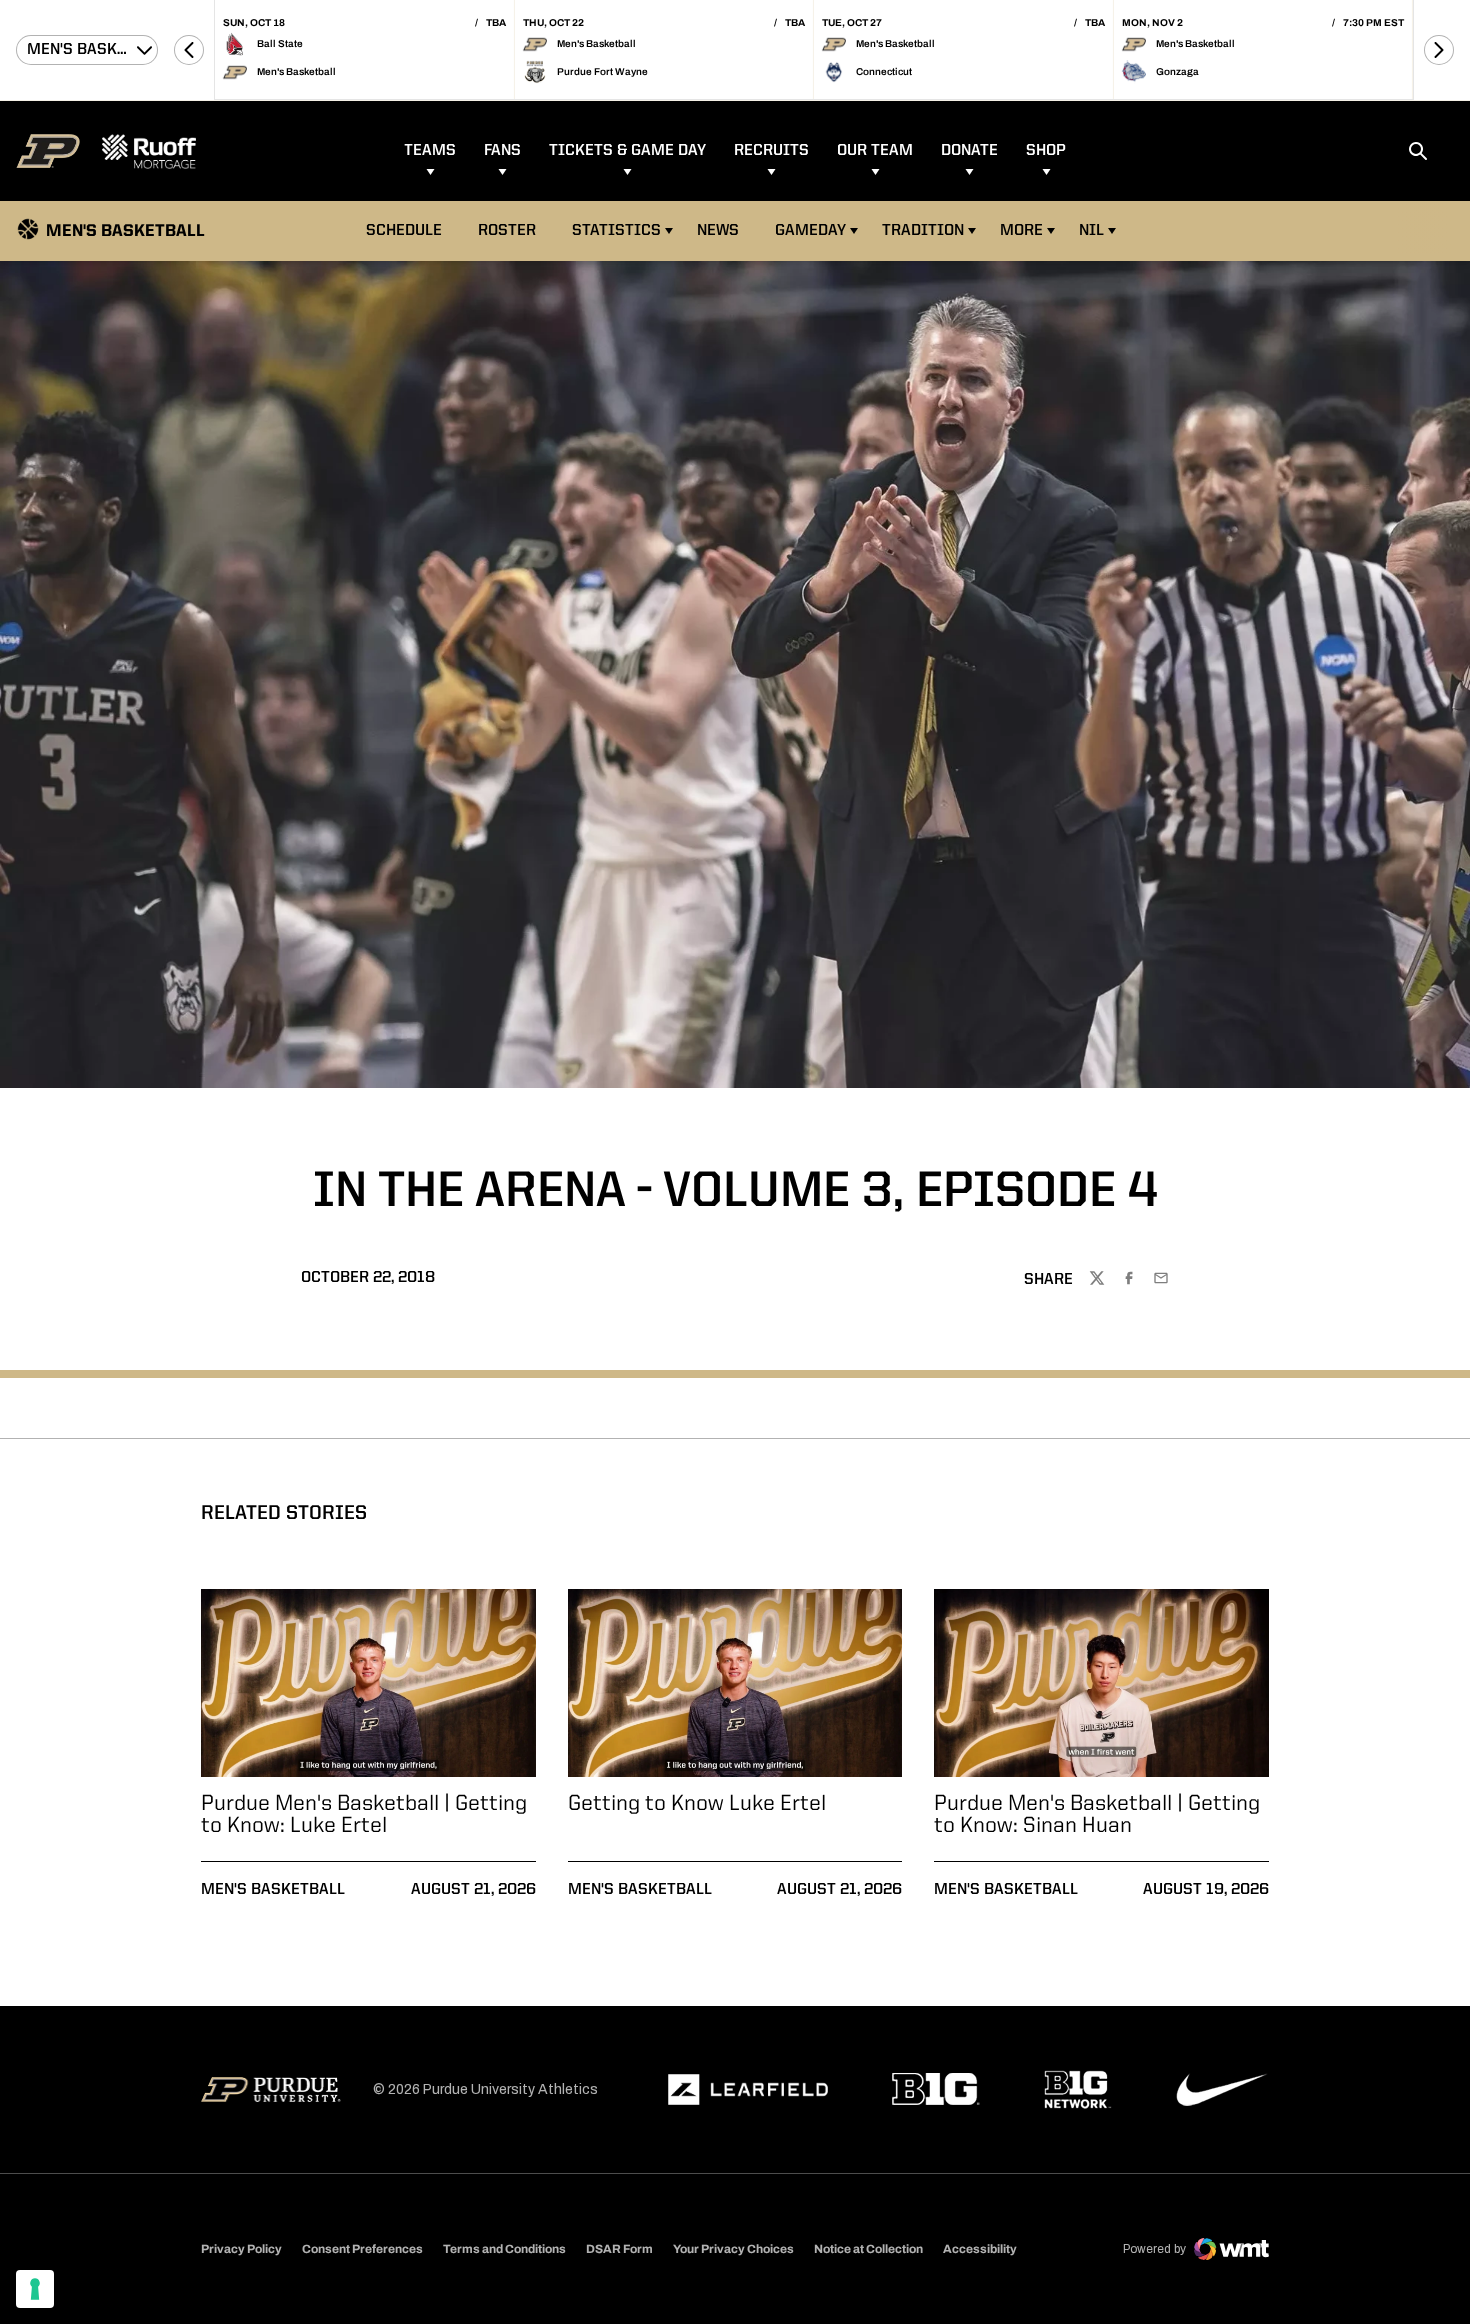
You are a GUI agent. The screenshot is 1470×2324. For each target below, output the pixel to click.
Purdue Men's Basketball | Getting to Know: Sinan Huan (1097, 1815)
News (718, 231)
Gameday (810, 231)
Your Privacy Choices (733, 2249)
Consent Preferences (362, 2249)
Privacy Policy (241, 2249)
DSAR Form (619, 2249)
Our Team (875, 151)
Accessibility (980, 2248)
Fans (502, 151)
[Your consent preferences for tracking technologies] (35, 2289)
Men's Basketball (273, 1890)
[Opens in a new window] (748, 2090)
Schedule (404, 231)
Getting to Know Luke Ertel (697, 1804)
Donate (969, 151)
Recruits (771, 151)
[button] (189, 50)
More (1021, 231)
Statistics (616, 231)
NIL (1091, 231)
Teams (430, 151)
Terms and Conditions (504, 2249)
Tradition (923, 231)
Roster (507, 231)
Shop (1046, 151)
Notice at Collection (868, 2249)
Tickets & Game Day (627, 151)
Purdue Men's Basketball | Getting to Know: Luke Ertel (364, 1815)
